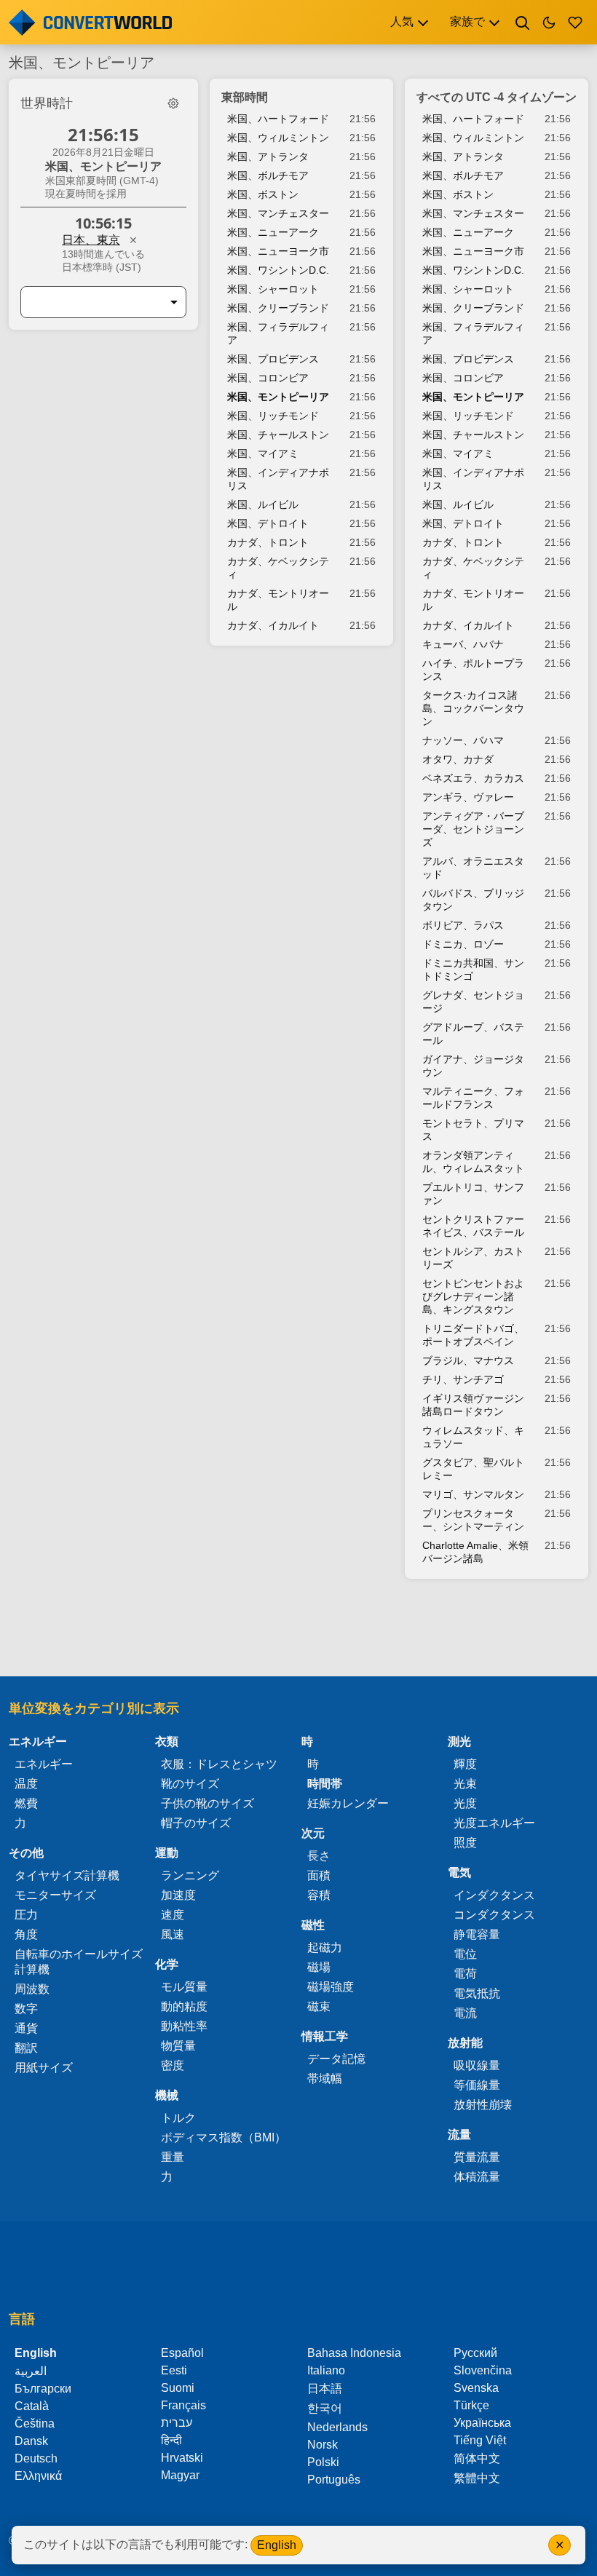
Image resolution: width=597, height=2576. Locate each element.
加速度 (178, 1895)
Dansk (31, 2441)
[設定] (173, 103)
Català (32, 2406)
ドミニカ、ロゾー (463, 944)
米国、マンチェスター (278, 213)
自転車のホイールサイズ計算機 (79, 1962)
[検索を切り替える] (523, 23)
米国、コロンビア (268, 378)
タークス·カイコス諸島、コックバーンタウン (473, 708)
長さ (319, 1856)
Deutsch (36, 2458)
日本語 (325, 2389)
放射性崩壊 (483, 2105)
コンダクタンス (494, 1915)
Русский (475, 2353)
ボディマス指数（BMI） (224, 2137)
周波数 (32, 1989)
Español (182, 2353)
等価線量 (477, 2085)
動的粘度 (184, 2006)
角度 (26, 1934)
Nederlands (337, 2427)
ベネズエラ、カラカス (473, 778)
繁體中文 (477, 2478)
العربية (31, 2371)
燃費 (26, 1803)
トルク (178, 2118)
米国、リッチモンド (273, 416)
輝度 (465, 1764)
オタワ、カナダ (458, 759)
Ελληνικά (38, 2476)
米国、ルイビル (263, 504)
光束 (465, 1784)
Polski (323, 2462)
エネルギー (44, 1764)
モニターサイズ (55, 1895)
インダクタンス (494, 1895)
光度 (465, 1803)
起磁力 (325, 1947)
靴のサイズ (190, 1784)
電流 (465, 2013)
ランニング (190, 1875)
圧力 (26, 1915)
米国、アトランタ (268, 156)
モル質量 (184, 1987)
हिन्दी (171, 2440)
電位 (465, 1954)
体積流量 (477, 2177)
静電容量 (477, 1934)
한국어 (325, 2408)
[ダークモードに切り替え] (549, 23)
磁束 (319, 2006)
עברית (177, 2423)
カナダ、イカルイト (273, 625)
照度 (465, 1843)
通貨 (26, 2028)
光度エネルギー (494, 1823)
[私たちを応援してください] (575, 23)
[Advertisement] (298, 1635)
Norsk (323, 2445)
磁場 (319, 1967)
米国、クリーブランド (278, 308)
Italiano (326, 2370)
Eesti (174, 2370)
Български (43, 2389)
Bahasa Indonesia (354, 2353)
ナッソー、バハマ (463, 740)
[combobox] (92, 302)
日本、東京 (91, 240)
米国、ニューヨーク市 (278, 251)
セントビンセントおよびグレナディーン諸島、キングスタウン (473, 1296)
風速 (173, 1934)
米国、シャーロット (273, 289)
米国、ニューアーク (273, 232)
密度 (173, 2065)
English (277, 2545)
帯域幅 (325, 2078)
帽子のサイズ (196, 1823)
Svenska (476, 2388)
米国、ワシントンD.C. (278, 270)
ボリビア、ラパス (463, 925)
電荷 (465, 1974)
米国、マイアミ (263, 453)
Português (334, 2480)
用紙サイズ (44, 2068)
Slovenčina (483, 2370)
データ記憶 (336, 2059)
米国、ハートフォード (278, 119)
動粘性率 (184, 2026)
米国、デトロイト (268, 523)
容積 (319, 1895)
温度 (26, 1784)
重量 (173, 2157)
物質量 (178, 2046)
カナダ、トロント (268, 542)
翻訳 (26, 2048)
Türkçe (471, 2405)
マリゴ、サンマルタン (473, 1494)
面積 (319, 1875)
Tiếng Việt (480, 2440)
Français (183, 2405)
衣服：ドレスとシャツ (219, 1764)
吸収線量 (477, 2065)
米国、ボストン (263, 194)
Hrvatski (182, 2458)
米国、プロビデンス (273, 359)
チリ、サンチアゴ (463, 1379)
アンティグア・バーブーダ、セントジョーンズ (473, 829)
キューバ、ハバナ (463, 644)
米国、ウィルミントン (278, 138)
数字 (26, 2009)
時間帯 (325, 1784)
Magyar (180, 2475)
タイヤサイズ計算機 (67, 1875)
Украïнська (482, 2423)
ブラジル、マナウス (468, 1360)
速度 (173, 1915)
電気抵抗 (477, 1993)
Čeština (35, 2424)
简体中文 (477, 2458)
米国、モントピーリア (278, 397)
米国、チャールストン (278, 435)
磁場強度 (331, 1987)
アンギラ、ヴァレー (468, 797)
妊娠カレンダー (348, 1803)
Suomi (178, 2388)
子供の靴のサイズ (207, 1803)
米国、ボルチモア (268, 175)
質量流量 (477, 2157)
